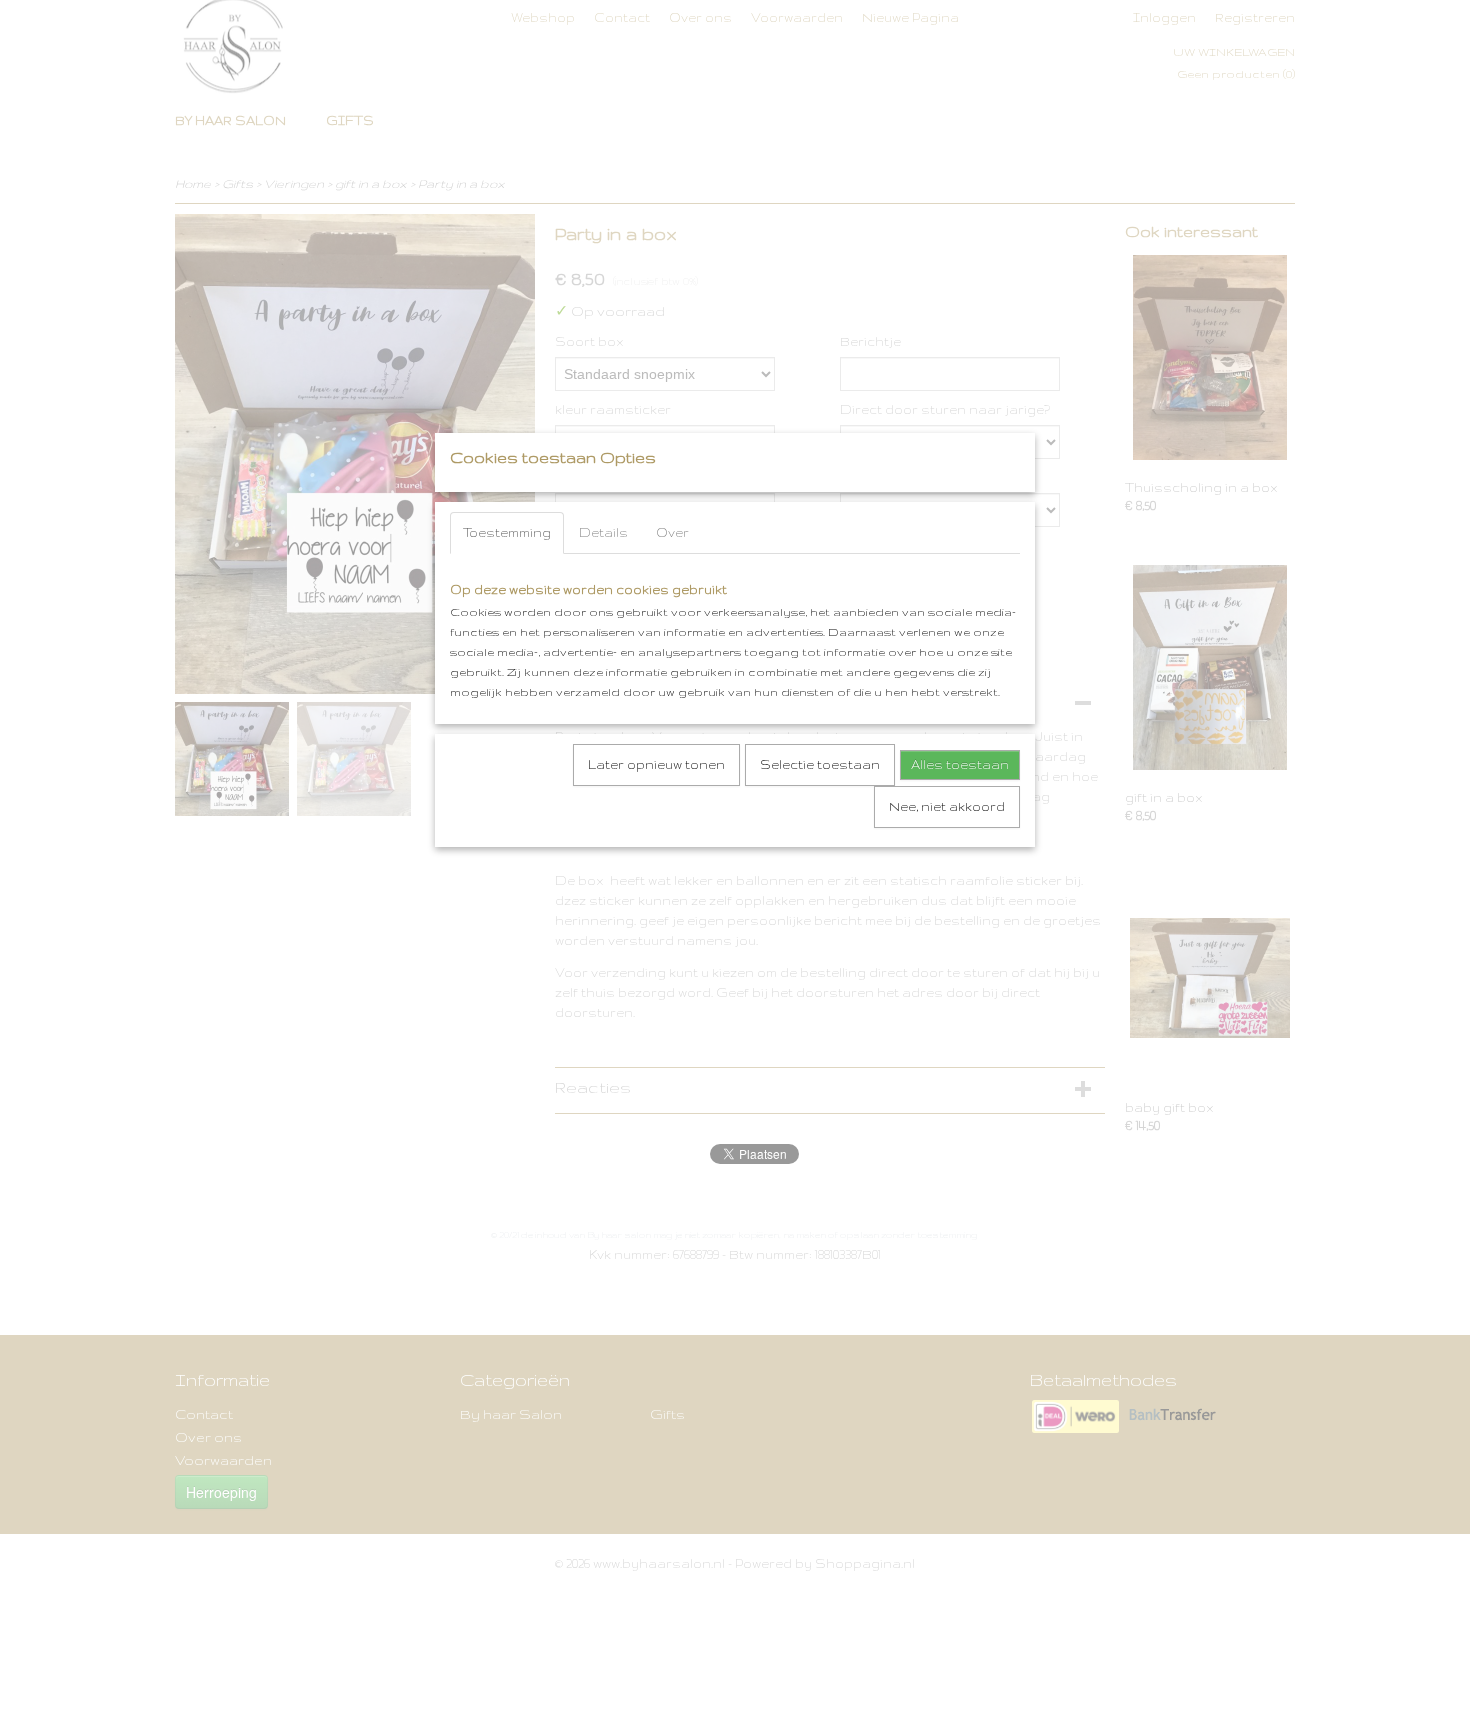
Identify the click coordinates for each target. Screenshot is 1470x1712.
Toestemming (507, 532)
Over (672, 532)
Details (603, 532)
